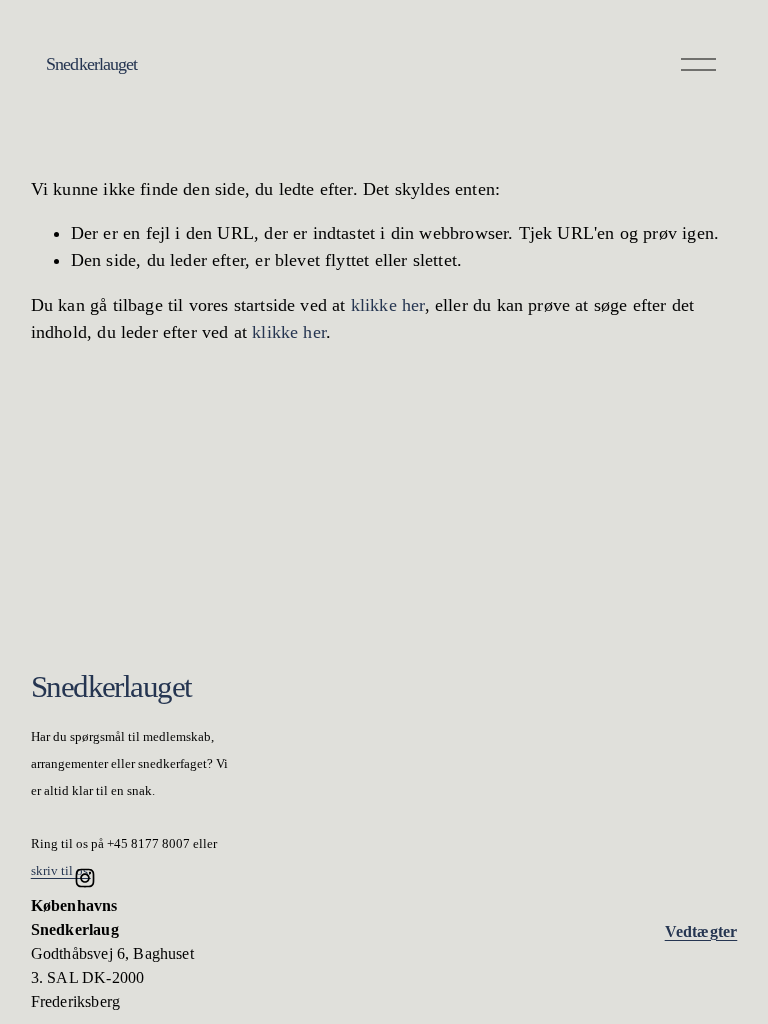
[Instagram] (85, 878)
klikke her (388, 305)
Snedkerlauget (91, 64)
